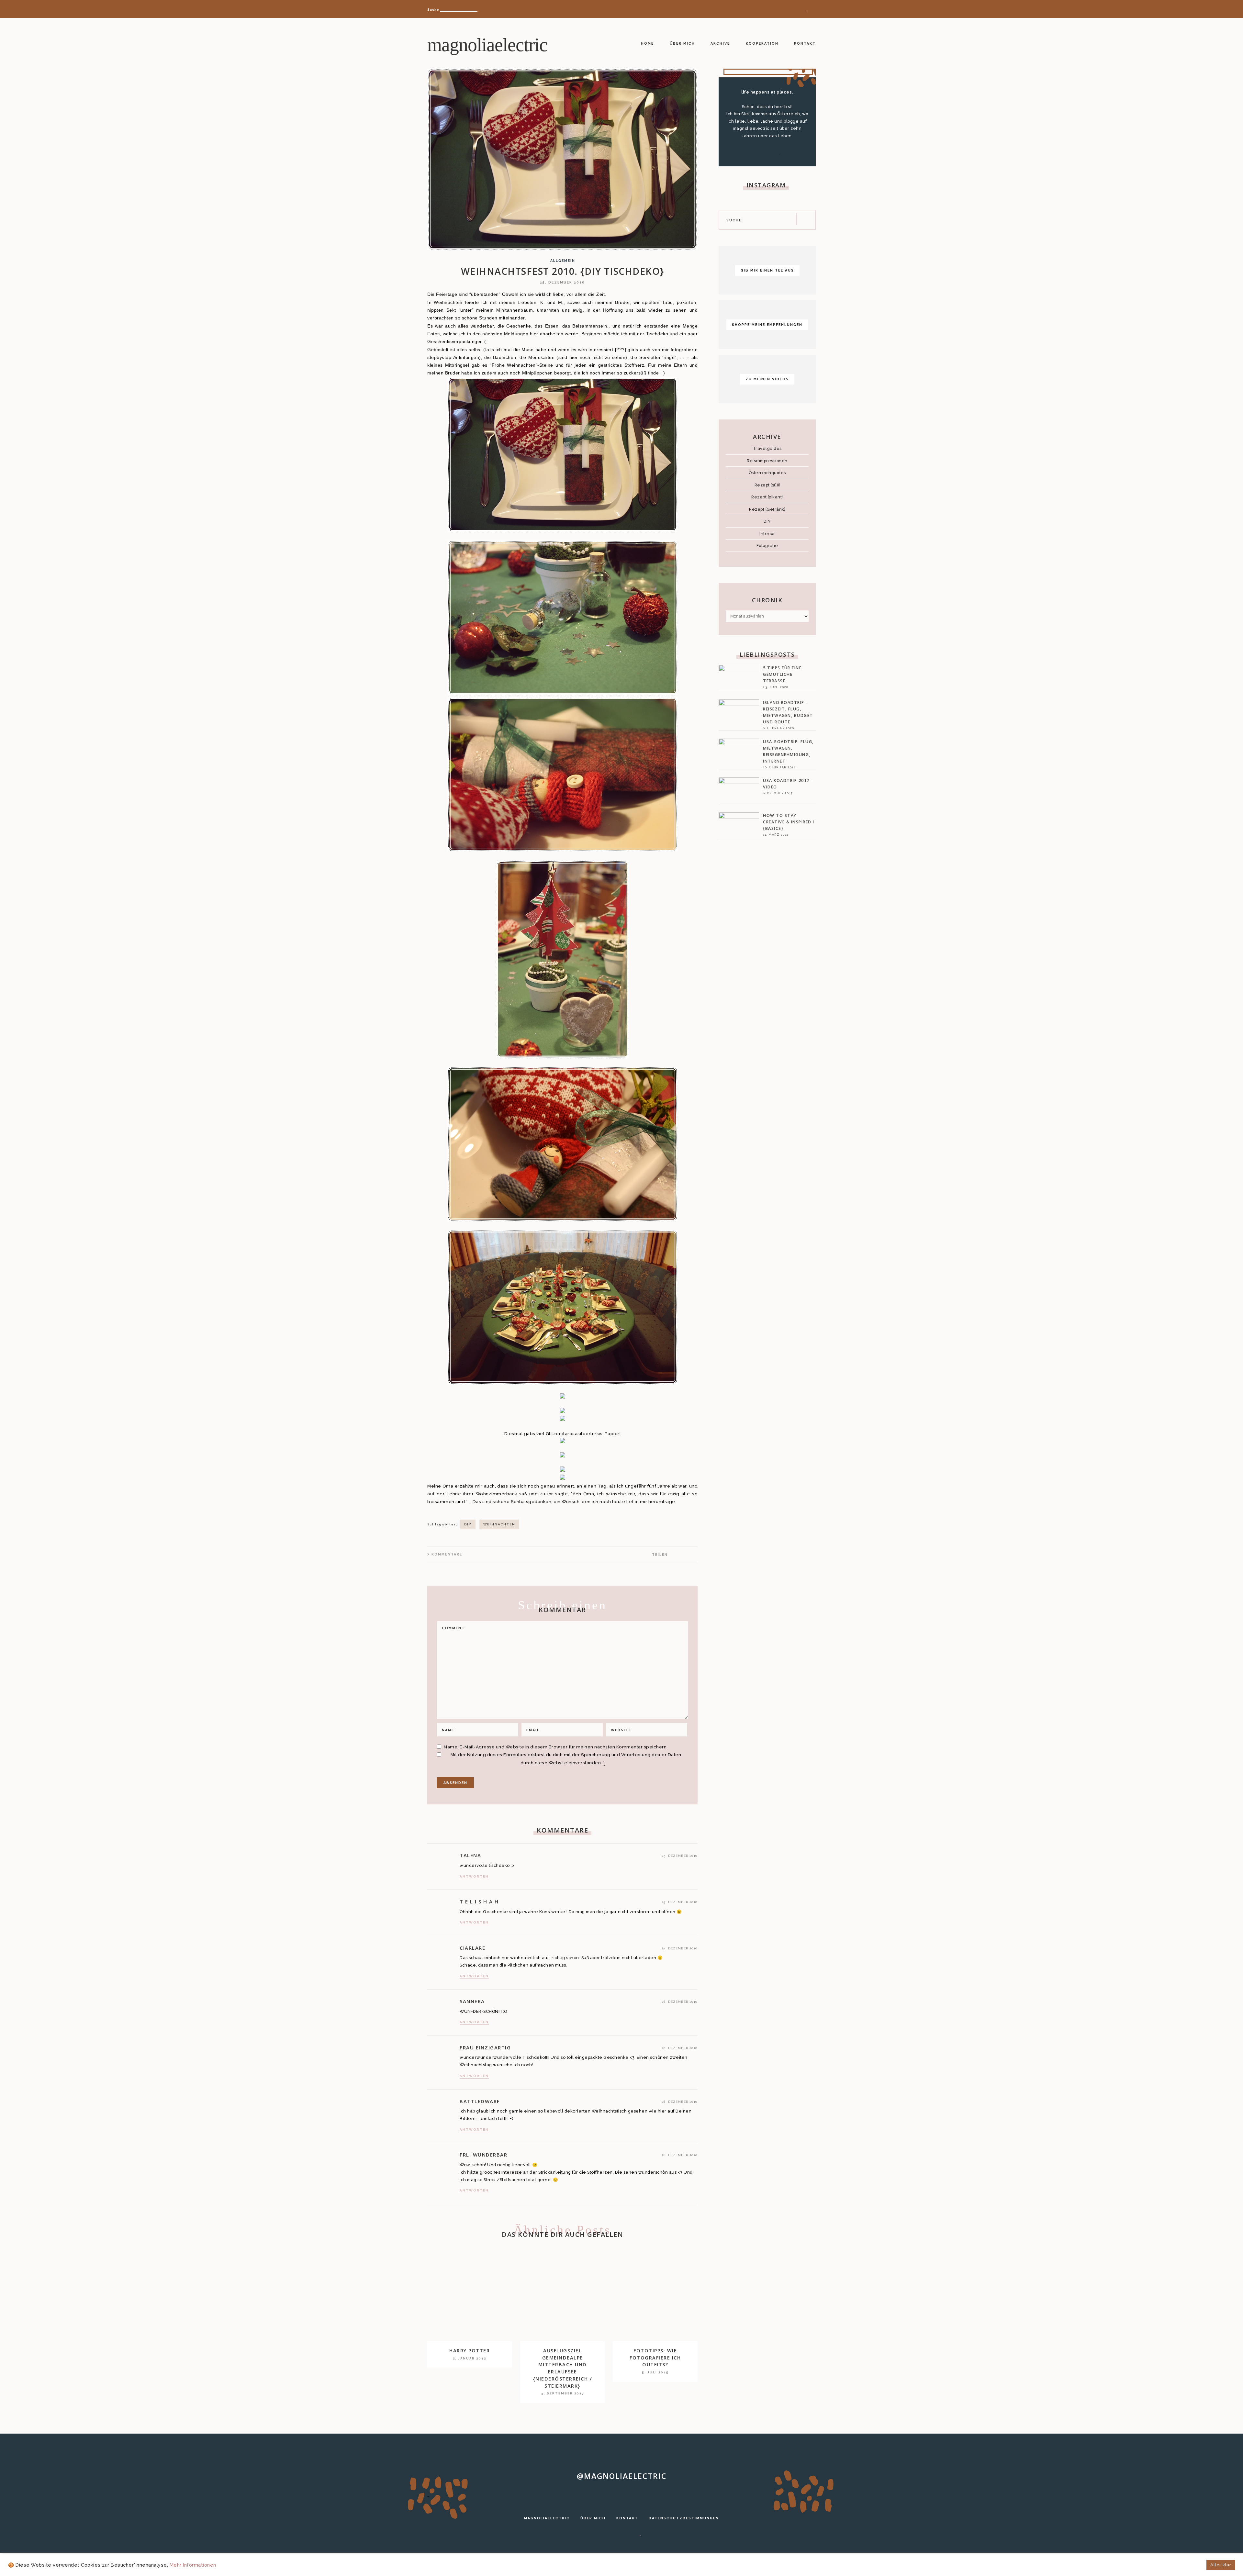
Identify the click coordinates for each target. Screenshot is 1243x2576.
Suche (433, 10)
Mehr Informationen (193, 2565)
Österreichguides (767, 473)
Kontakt (805, 43)
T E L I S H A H (479, 1901)
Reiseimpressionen (767, 461)
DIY (468, 1524)
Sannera (472, 2001)
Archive (720, 43)
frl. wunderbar (483, 2155)
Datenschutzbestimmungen (684, 2518)
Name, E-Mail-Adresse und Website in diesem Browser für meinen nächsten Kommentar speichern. (556, 1747)
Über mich (682, 43)
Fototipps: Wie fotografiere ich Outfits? (655, 2358)
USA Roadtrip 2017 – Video (788, 784)
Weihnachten (499, 1524)
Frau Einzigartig (485, 2047)
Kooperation (762, 43)
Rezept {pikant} (767, 497)
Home (647, 43)
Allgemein (563, 261)
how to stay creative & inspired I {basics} (789, 822)
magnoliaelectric (487, 45)
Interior (767, 534)
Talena (470, 1855)
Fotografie (767, 546)
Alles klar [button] (1221, 2565)
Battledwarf (480, 2101)
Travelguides (767, 448)
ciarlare (472, 1948)
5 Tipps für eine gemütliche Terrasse (782, 674)
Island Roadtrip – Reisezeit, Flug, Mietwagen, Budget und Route (788, 712)
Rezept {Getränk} (767, 509)
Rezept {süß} (767, 485)
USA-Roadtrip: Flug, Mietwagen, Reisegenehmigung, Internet (788, 751)
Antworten (474, 1876)
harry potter (470, 2351)
